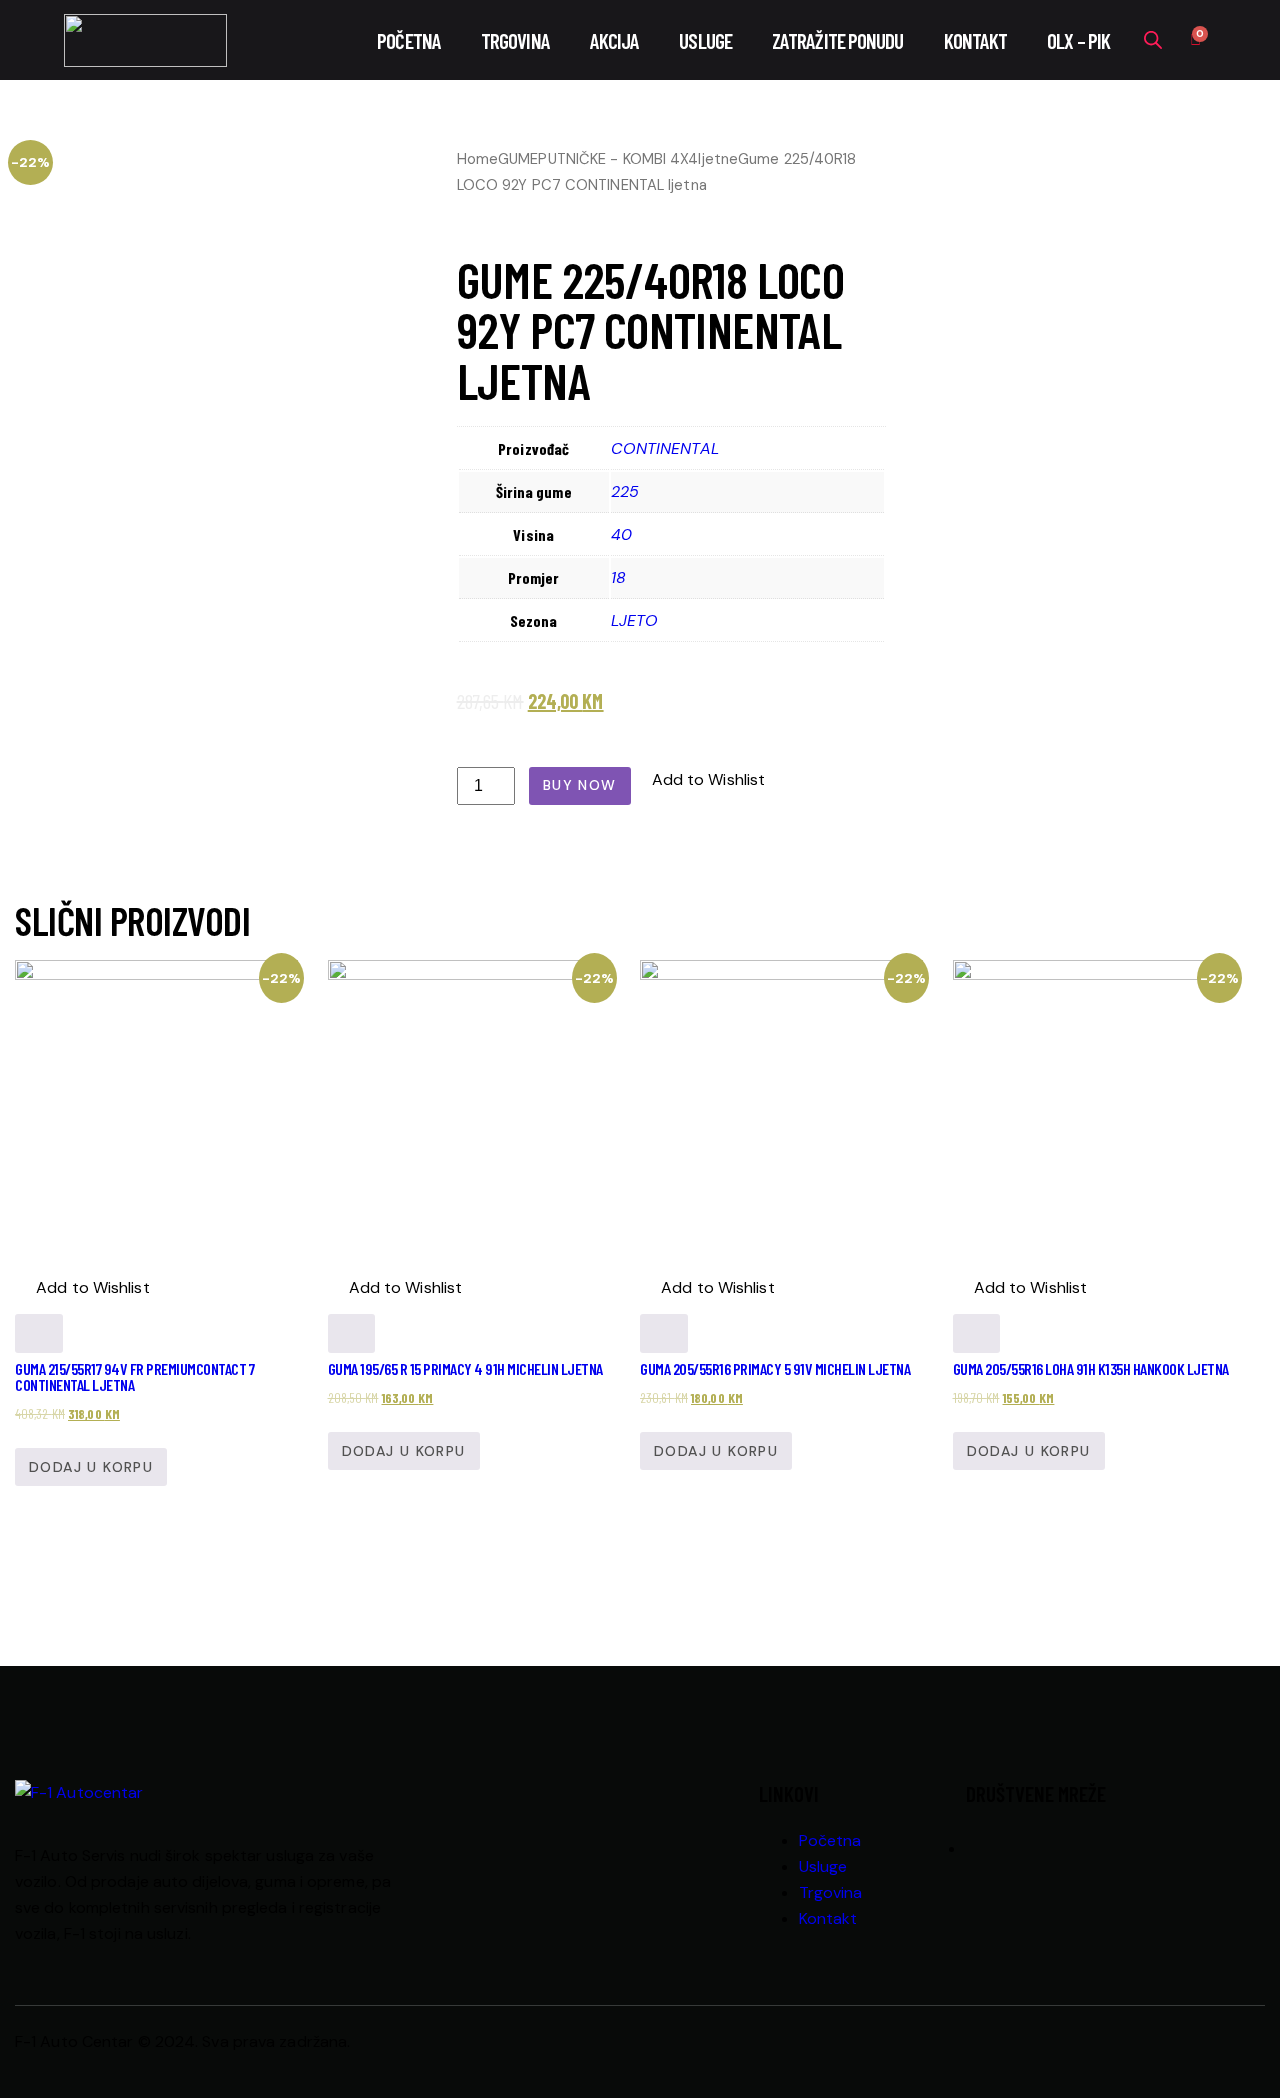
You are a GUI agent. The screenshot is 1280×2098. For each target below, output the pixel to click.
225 (625, 491)
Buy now (580, 785)
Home (477, 159)
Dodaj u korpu (91, 1467)
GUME (518, 159)
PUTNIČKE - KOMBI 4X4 (618, 159)
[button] (698, 780)
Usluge (705, 40)
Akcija (615, 40)
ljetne (718, 159)
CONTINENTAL (665, 448)
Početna (409, 40)
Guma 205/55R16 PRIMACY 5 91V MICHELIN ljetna (775, 1368)
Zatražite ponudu (838, 40)
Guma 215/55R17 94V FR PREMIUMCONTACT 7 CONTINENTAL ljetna (134, 1376)
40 (621, 534)
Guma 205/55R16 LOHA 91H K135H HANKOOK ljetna (1091, 1368)
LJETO (635, 620)
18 (618, 577)
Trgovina (515, 40)
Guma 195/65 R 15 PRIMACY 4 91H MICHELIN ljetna (465, 1368)
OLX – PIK (1078, 40)
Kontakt (976, 40)
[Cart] (1195, 40)
